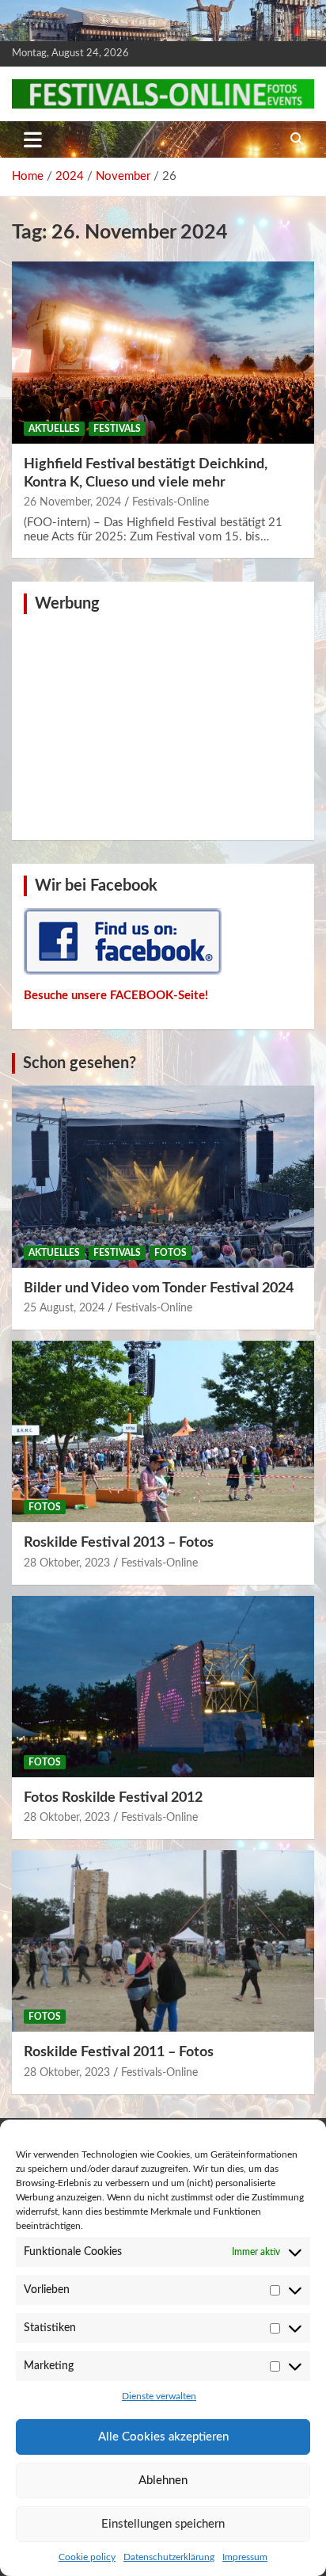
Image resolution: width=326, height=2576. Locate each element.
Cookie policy (87, 2557)
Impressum (245, 2557)
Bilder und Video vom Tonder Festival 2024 (159, 1288)
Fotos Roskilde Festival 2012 (113, 1798)
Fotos (171, 1253)
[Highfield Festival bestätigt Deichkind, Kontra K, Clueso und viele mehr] (163, 353)
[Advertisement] (163, 725)
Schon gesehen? (80, 1063)
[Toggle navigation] (33, 139)
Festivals (117, 429)
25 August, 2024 (64, 1308)
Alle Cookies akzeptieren (163, 2437)
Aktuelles (54, 429)
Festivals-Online (171, 502)
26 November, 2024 (72, 502)
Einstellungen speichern (163, 2524)
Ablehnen (163, 2481)
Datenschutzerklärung (169, 2557)
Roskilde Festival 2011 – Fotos (119, 2052)
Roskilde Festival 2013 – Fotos (119, 1543)
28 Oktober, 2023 (67, 1563)
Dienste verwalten (159, 2396)
